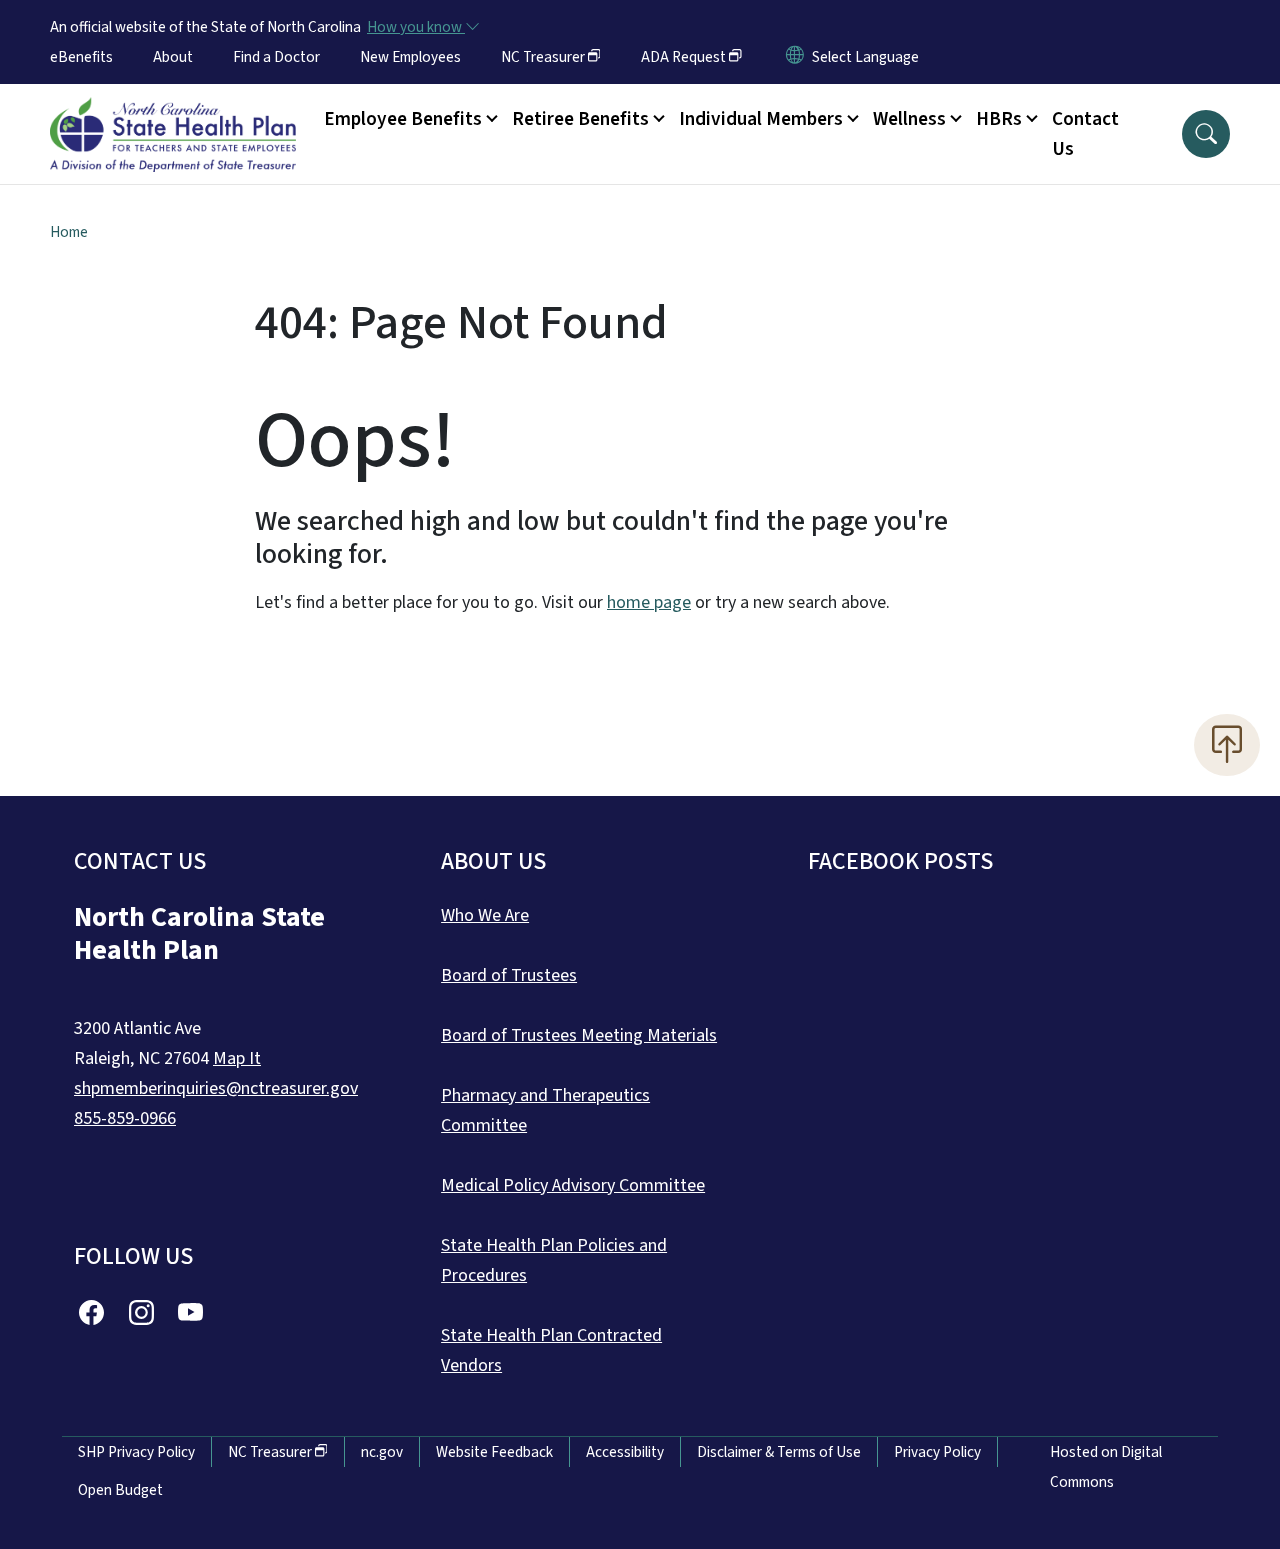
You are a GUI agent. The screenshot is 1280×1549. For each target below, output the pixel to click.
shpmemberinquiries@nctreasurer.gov (216, 1088)
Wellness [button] (909, 119)
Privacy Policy (937, 1452)
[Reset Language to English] (795, 57)
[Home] (173, 112)
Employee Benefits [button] (403, 119)
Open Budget (120, 1490)
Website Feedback (494, 1452)
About (173, 57)
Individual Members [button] (761, 119)
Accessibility (625, 1452)
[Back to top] (1227, 745)
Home (69, 232)
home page (649, 602)
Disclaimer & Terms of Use (779, 1452)
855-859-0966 (125, 1118)
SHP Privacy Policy (136, 1452)
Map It (237, 1058)
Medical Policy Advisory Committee (573, 1185)
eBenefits (81, 57)
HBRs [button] (999, 119)
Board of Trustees (509, 975)
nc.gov (382, 1452)
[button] (1206, 134)
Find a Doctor (276, 57)
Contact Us (1085, 134)
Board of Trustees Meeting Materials (579, 1035)
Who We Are (485, 915)
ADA (683, 57)
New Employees (410, 57)
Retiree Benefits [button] (580, 119)
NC (543, 57)
